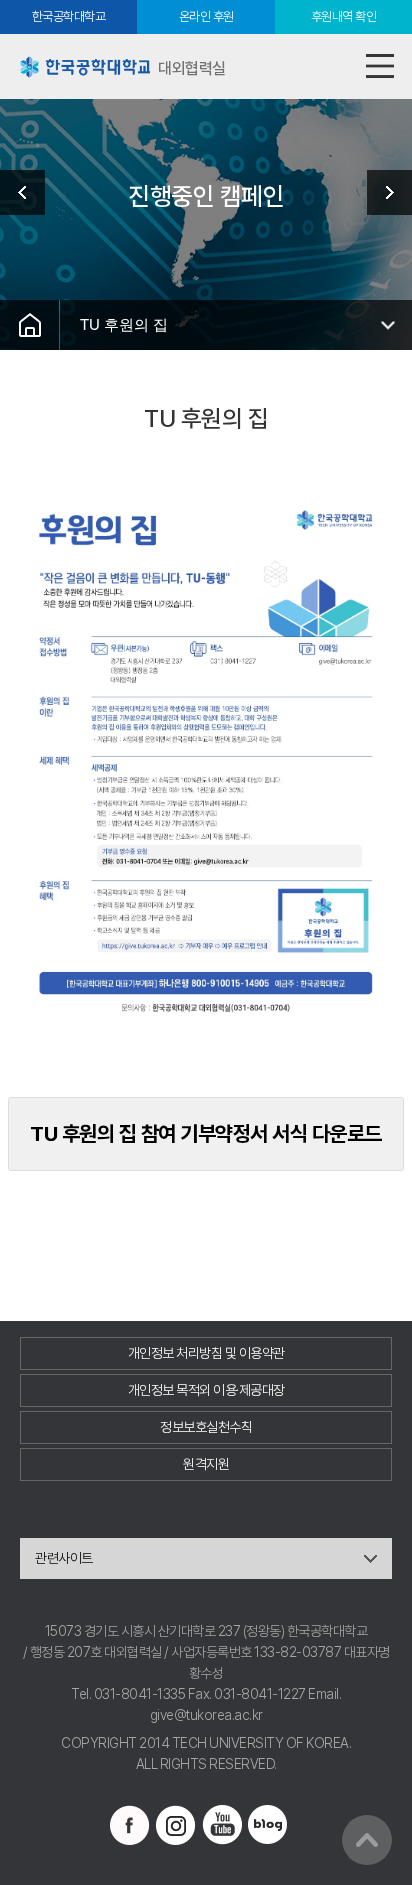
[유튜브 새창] (222, 1825)
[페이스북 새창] (130, 1825)
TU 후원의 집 (124, 324)
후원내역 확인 (344, 16)
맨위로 (367, 1840)
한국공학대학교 (69, 16)
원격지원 (206, 1464)
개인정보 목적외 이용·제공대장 (206, 1390)
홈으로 (30, 325)
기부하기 (30, 192)
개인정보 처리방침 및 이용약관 (206, 1353)
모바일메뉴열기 (379, 66)
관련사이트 (64, 1558)
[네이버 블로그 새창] (268, 1825)
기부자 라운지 (382, 192)
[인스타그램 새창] (176, 1825)
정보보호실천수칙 (206, 1427)
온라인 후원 (206, 16)
